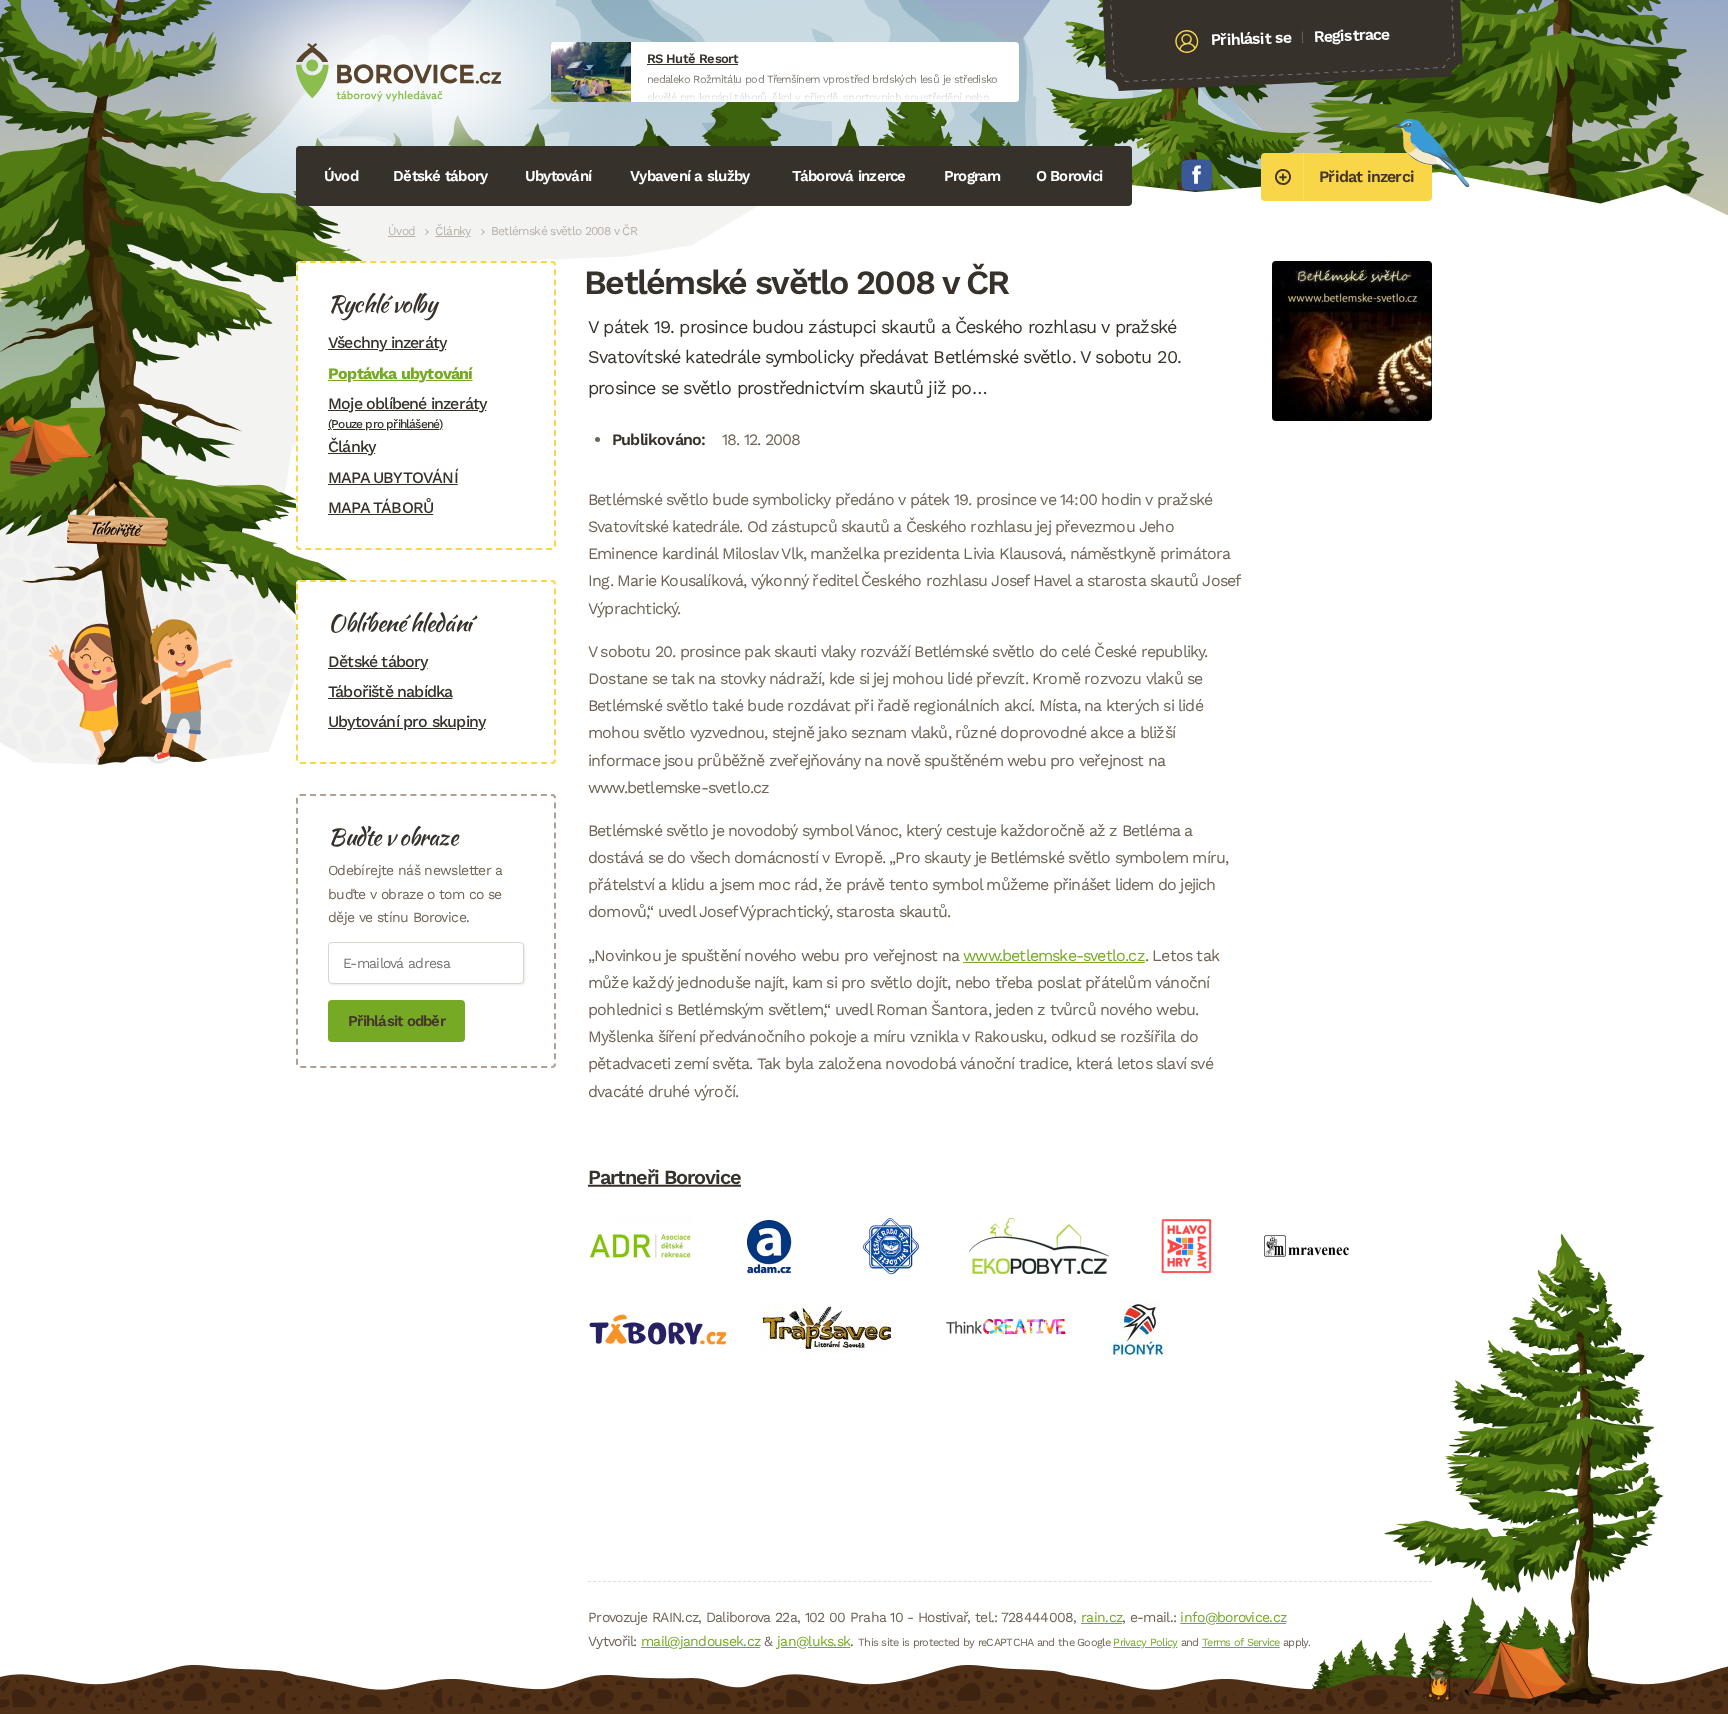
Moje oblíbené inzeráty (407, 412)
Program (972, 176)
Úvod (341, 176)
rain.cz (1101, 1617)
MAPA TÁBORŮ (380, 507)
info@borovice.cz (1233, 1617)
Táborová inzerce (849, 176)
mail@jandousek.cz (700, 1641)
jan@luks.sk (813, 1641)
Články (452, 231)
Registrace (1351, 35)
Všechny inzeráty (387, 342)
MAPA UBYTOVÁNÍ (393, 477)
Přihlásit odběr (396, 1021)
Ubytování (558, 176)
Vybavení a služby (689, 176)
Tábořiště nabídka (390, 691)
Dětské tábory (440, 176)
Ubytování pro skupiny (406, 721)
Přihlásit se (1251, 39)
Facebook (1197, 175)
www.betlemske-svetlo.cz (1054, 955)
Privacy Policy (1145, 1642)
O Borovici (1069, 176)
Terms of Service (1241, 1642)
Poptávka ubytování (400, 373)
